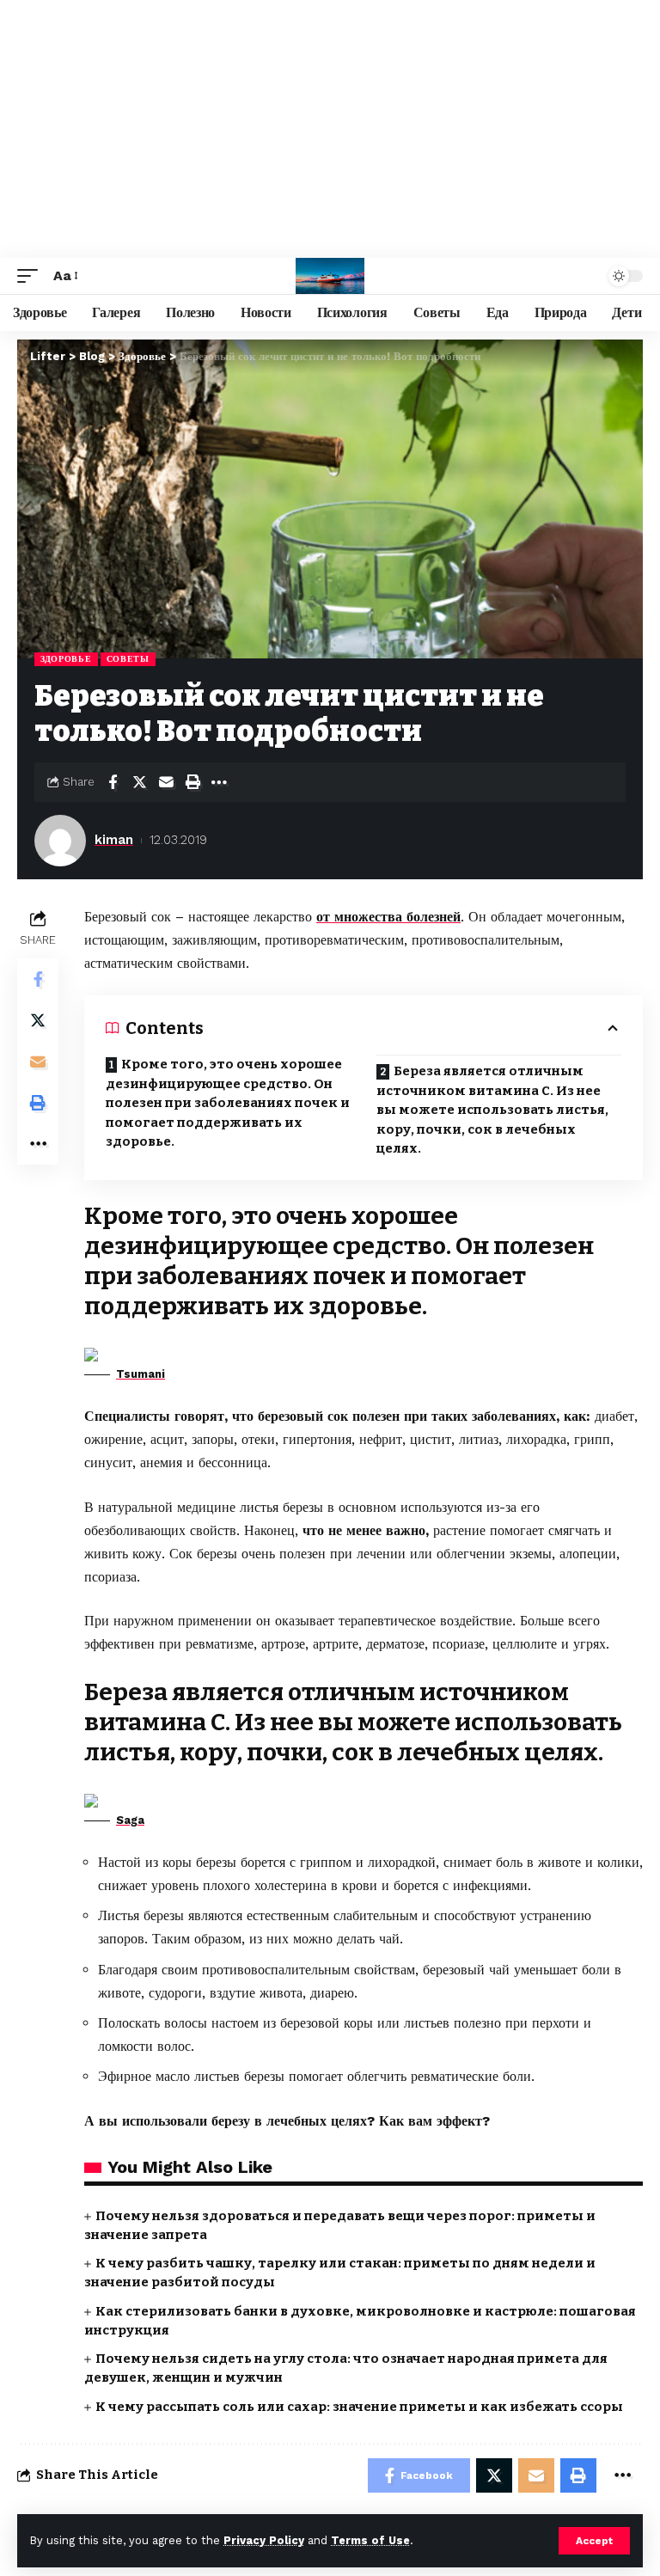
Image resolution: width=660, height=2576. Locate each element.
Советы (128, 659)
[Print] (192, 782)
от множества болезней (388, 917)
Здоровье (66, 659)
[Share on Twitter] (139, 782)
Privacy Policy (264, 2540)
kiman (114, 840)
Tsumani (141, 1374)
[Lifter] (330, 276)
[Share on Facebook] (113, 782)
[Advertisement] (330, 129)
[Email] (166, 782)
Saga (130, 1820)
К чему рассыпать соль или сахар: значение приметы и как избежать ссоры (359, 2407)
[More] (219, 782)
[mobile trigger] (32, 275)
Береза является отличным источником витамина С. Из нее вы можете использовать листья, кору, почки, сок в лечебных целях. (492, 1110)
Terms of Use (370, 2540)
